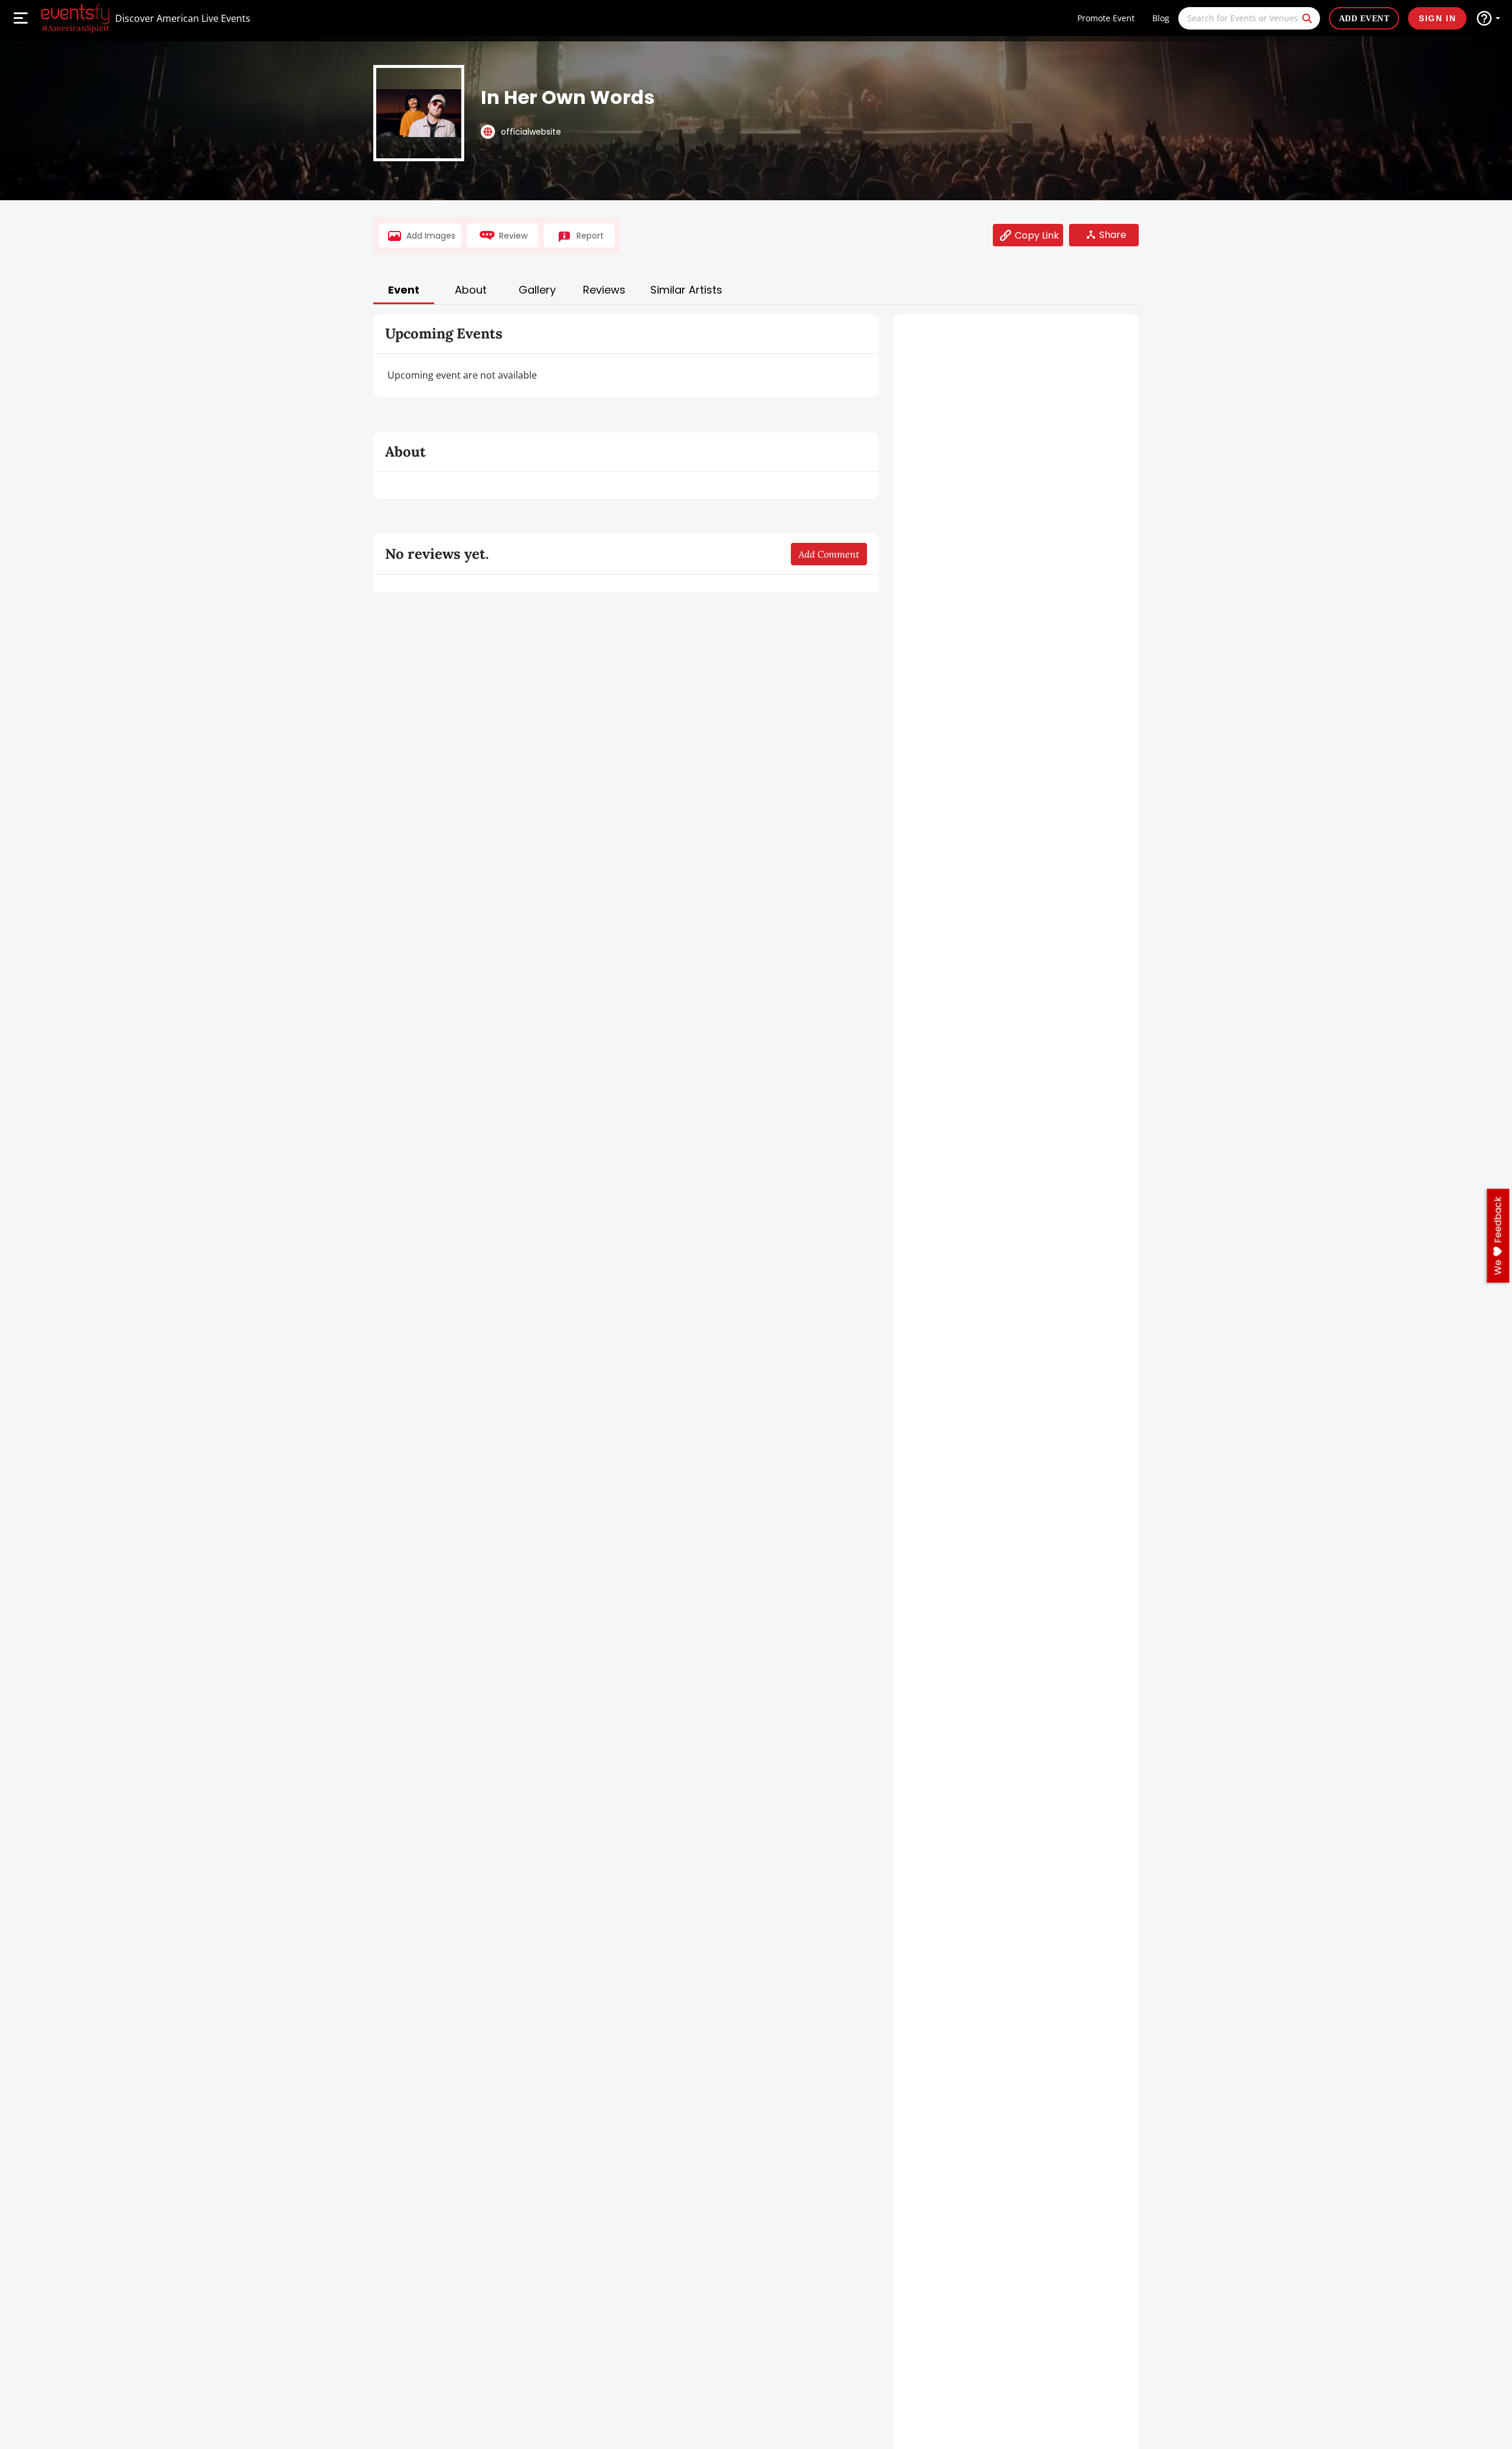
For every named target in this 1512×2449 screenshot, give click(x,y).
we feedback (1498, 1236)
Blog (1161, 18)
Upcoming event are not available (462, 375)
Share (1113, 235)
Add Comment (829, 554)
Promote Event (1106, 18)
